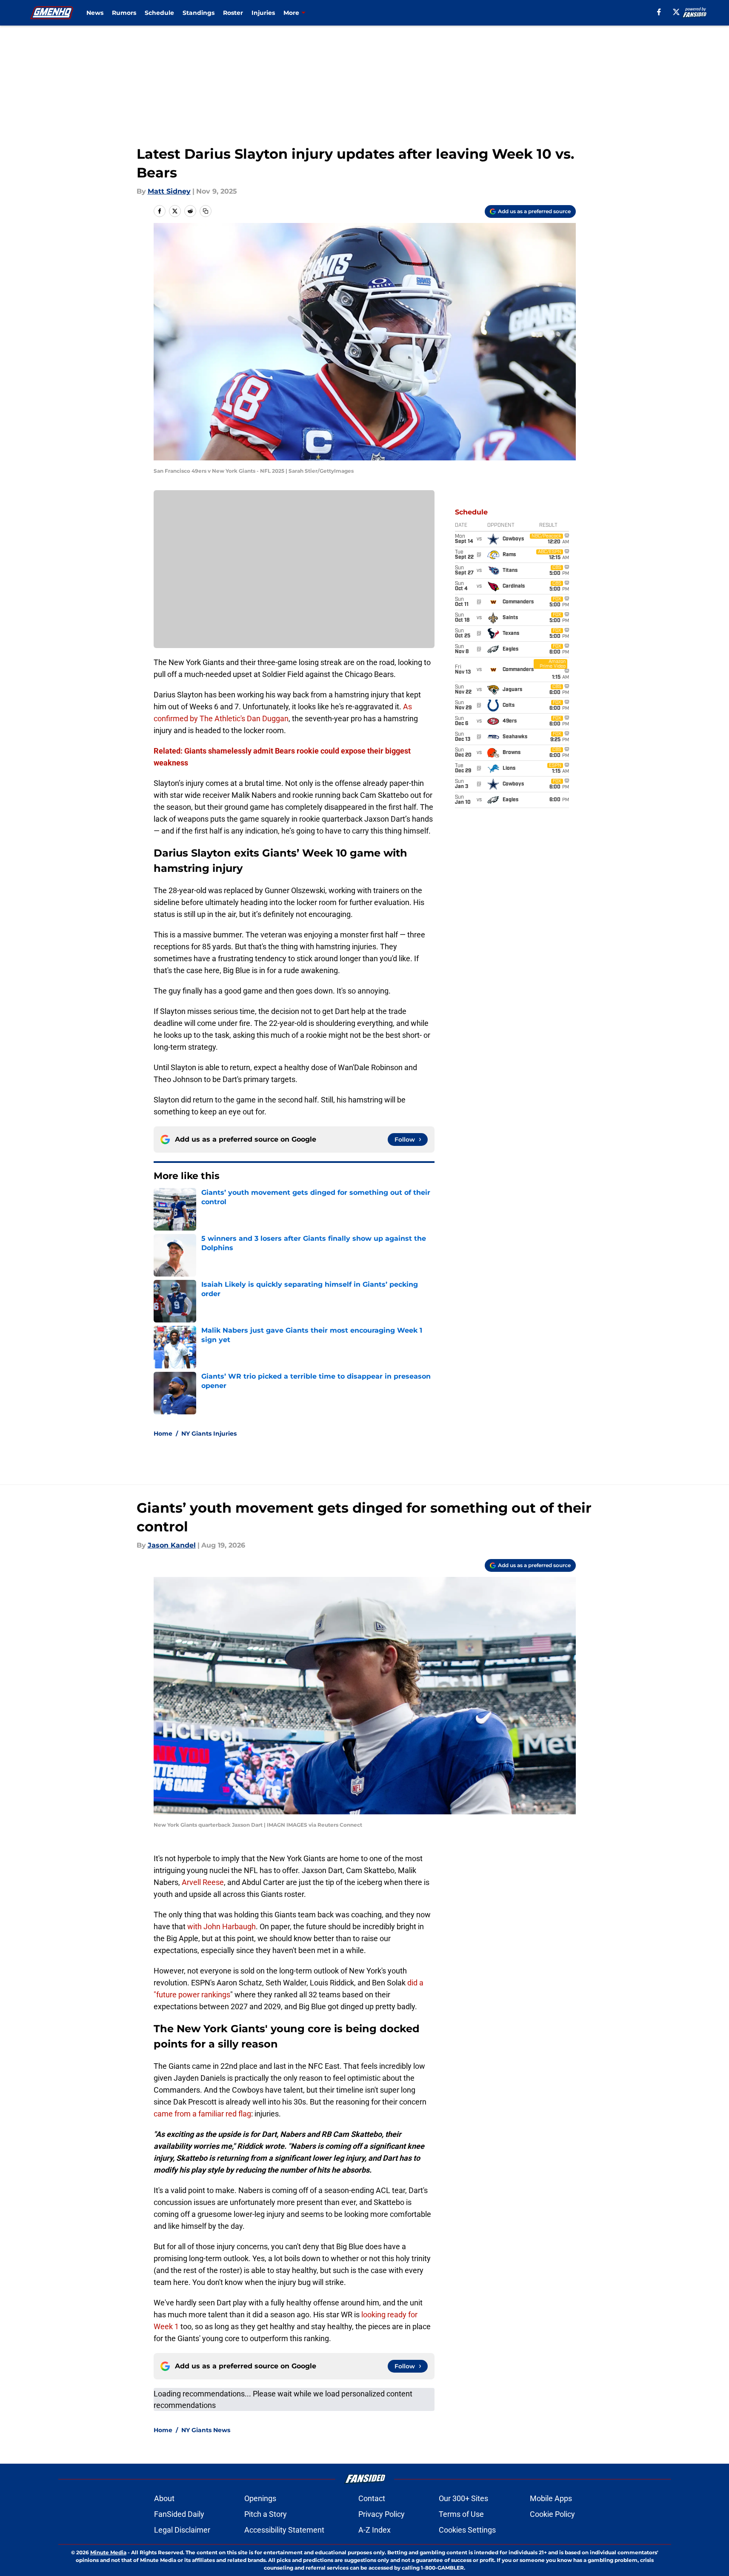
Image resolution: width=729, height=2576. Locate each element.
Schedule (159, 13)
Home (163, 1434)
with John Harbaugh (222, 1926)
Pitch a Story (266, 2514)
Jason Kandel (172, 1545)
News (95, 13)
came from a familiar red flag (202, 2114)
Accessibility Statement (284, 2530)
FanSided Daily (179, 2514)
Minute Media (108, 2552)
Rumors (124, 13)
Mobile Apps (551, 2498)
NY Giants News (206, 2430)
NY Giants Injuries (209, 1434)
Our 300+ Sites (463, 2498)
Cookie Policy (552, 2514)
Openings (260, 2498)
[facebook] (659, 12)
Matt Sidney (169, 191)
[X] (676, 12)
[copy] (206, 211)
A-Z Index (375, 2530)
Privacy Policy (382, 2514)
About (164, 2498)
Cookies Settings (467, 2530)
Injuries (263, 13)
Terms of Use (461, 2514)
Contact (372, 2498)
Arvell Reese (203, 1882)
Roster (233, 13)
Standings (199, 13)
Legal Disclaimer (182, 2530)
